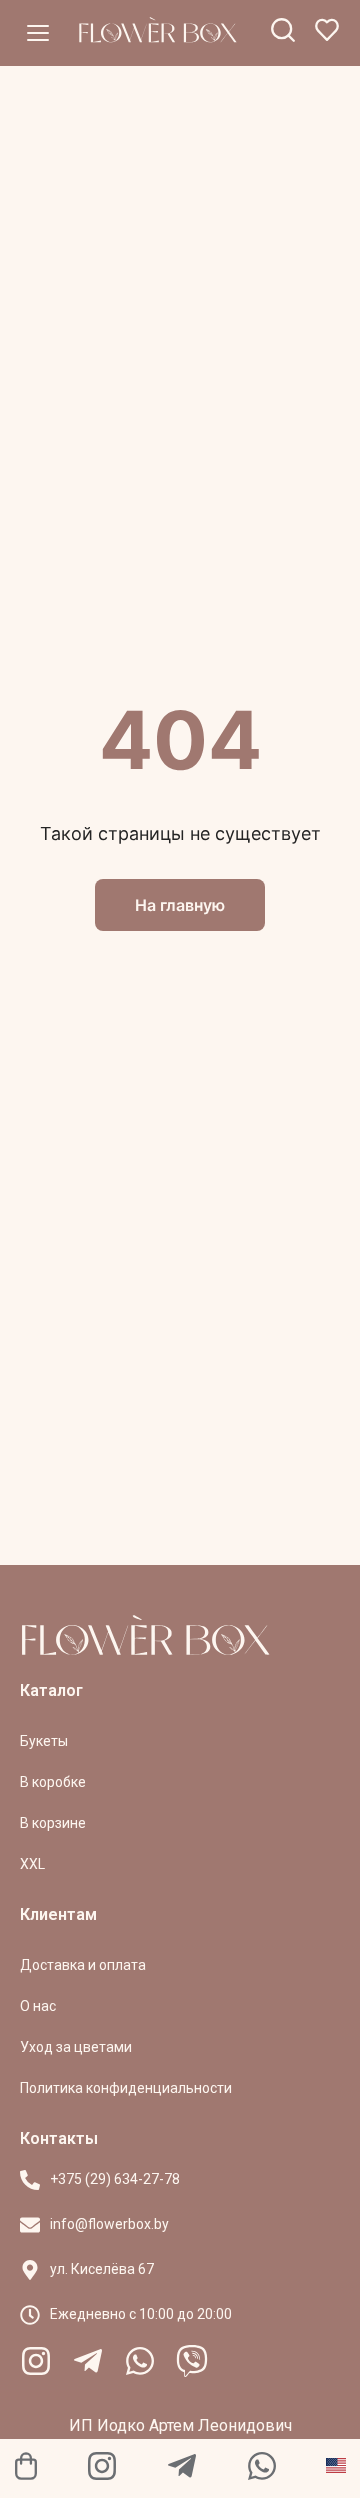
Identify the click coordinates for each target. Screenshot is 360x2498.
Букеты (44, 1741)
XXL (32, 1864)
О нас (38, 2006)
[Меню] (38, 33)
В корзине (53, 1823)
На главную (180, 905)
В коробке (53, 1782)
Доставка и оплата (83, 1965)
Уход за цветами (76, 2047)
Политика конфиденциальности (126, 2088)
